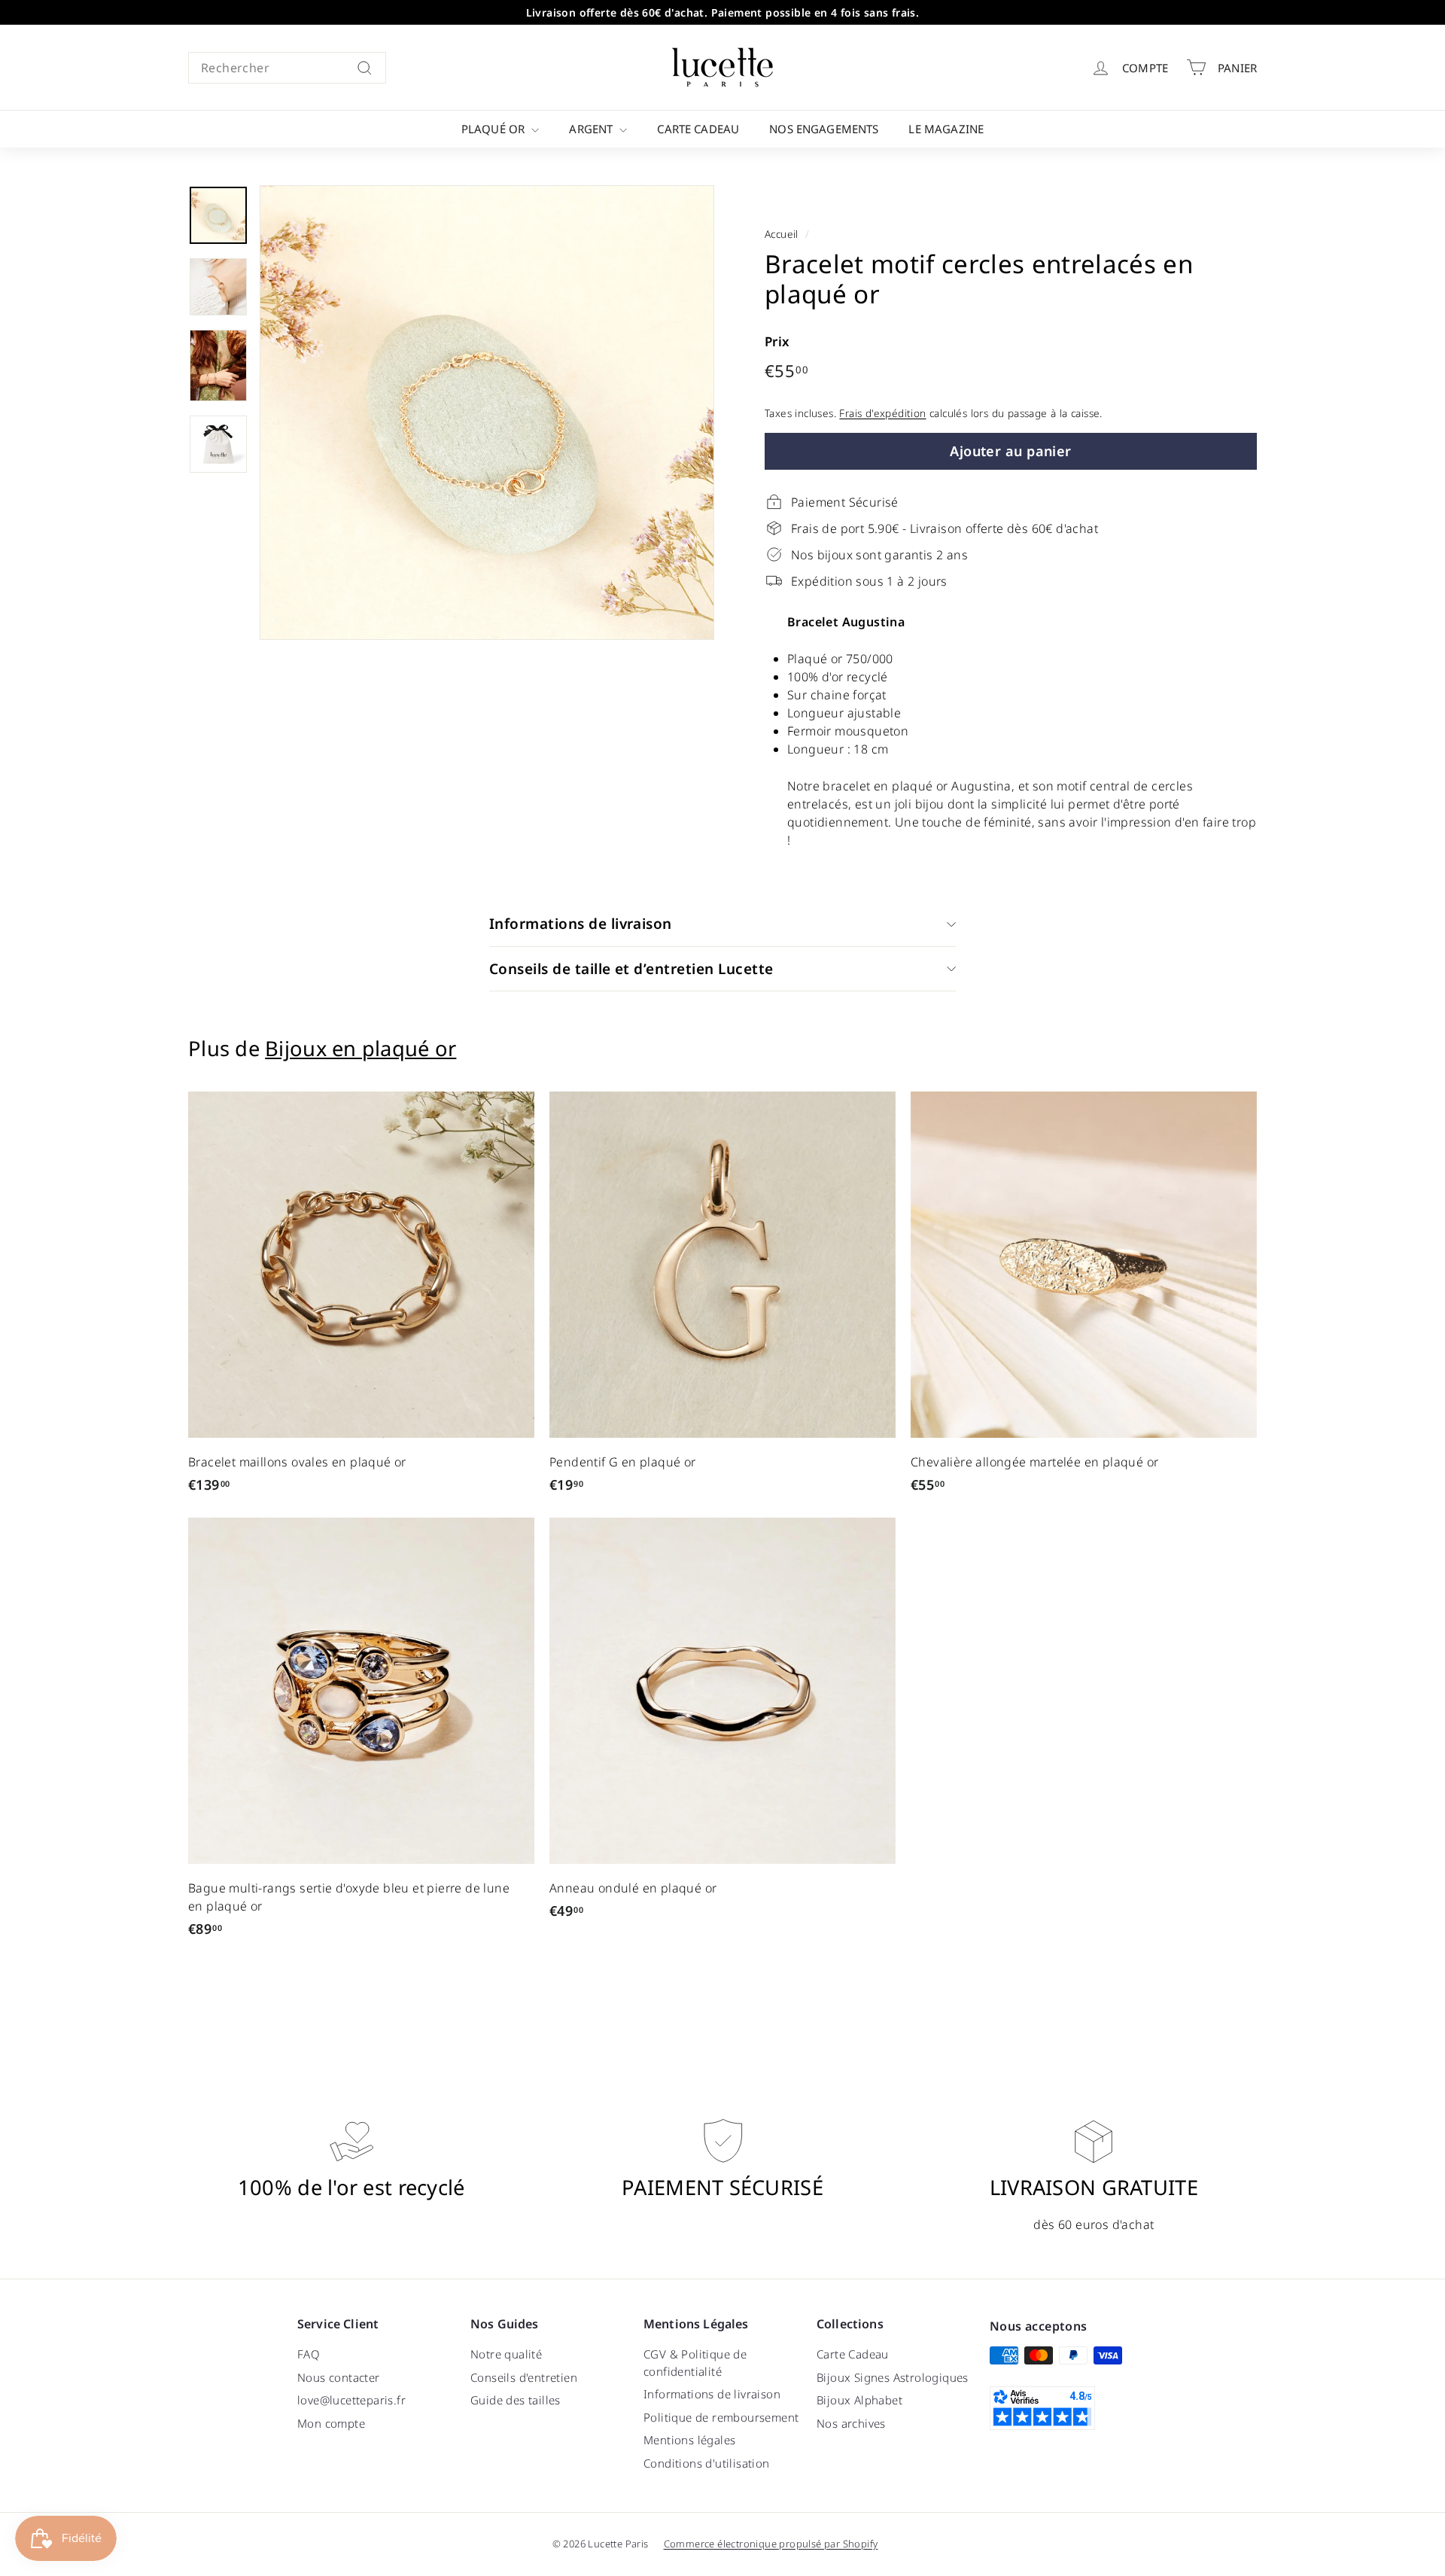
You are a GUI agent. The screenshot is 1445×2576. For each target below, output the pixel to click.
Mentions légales (689, 2440)
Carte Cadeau (698, 129)
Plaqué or (495, 129)
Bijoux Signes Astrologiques (893, 2377)
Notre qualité (506, 2354)
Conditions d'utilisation (707, 2463)
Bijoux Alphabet (859, 2400)
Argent (592, 129)
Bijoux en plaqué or (360, 1048)
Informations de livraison (581, 924)
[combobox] (287, 68)
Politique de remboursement (721, 2417)
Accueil (782, 234)
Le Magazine (946, 129)
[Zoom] (487, 413)
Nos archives (851, 2423)
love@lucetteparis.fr (351, 2400)
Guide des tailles (516, 2400)
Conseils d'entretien (524, 2377)
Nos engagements (824, 129)
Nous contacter (339, 2377)
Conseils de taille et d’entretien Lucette (631, 969)
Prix (777, 341)
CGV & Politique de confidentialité (695, 2363)
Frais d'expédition (882, 413)
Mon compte (331, 2423)
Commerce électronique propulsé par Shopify (771, 2544)
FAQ (309, 2354)
